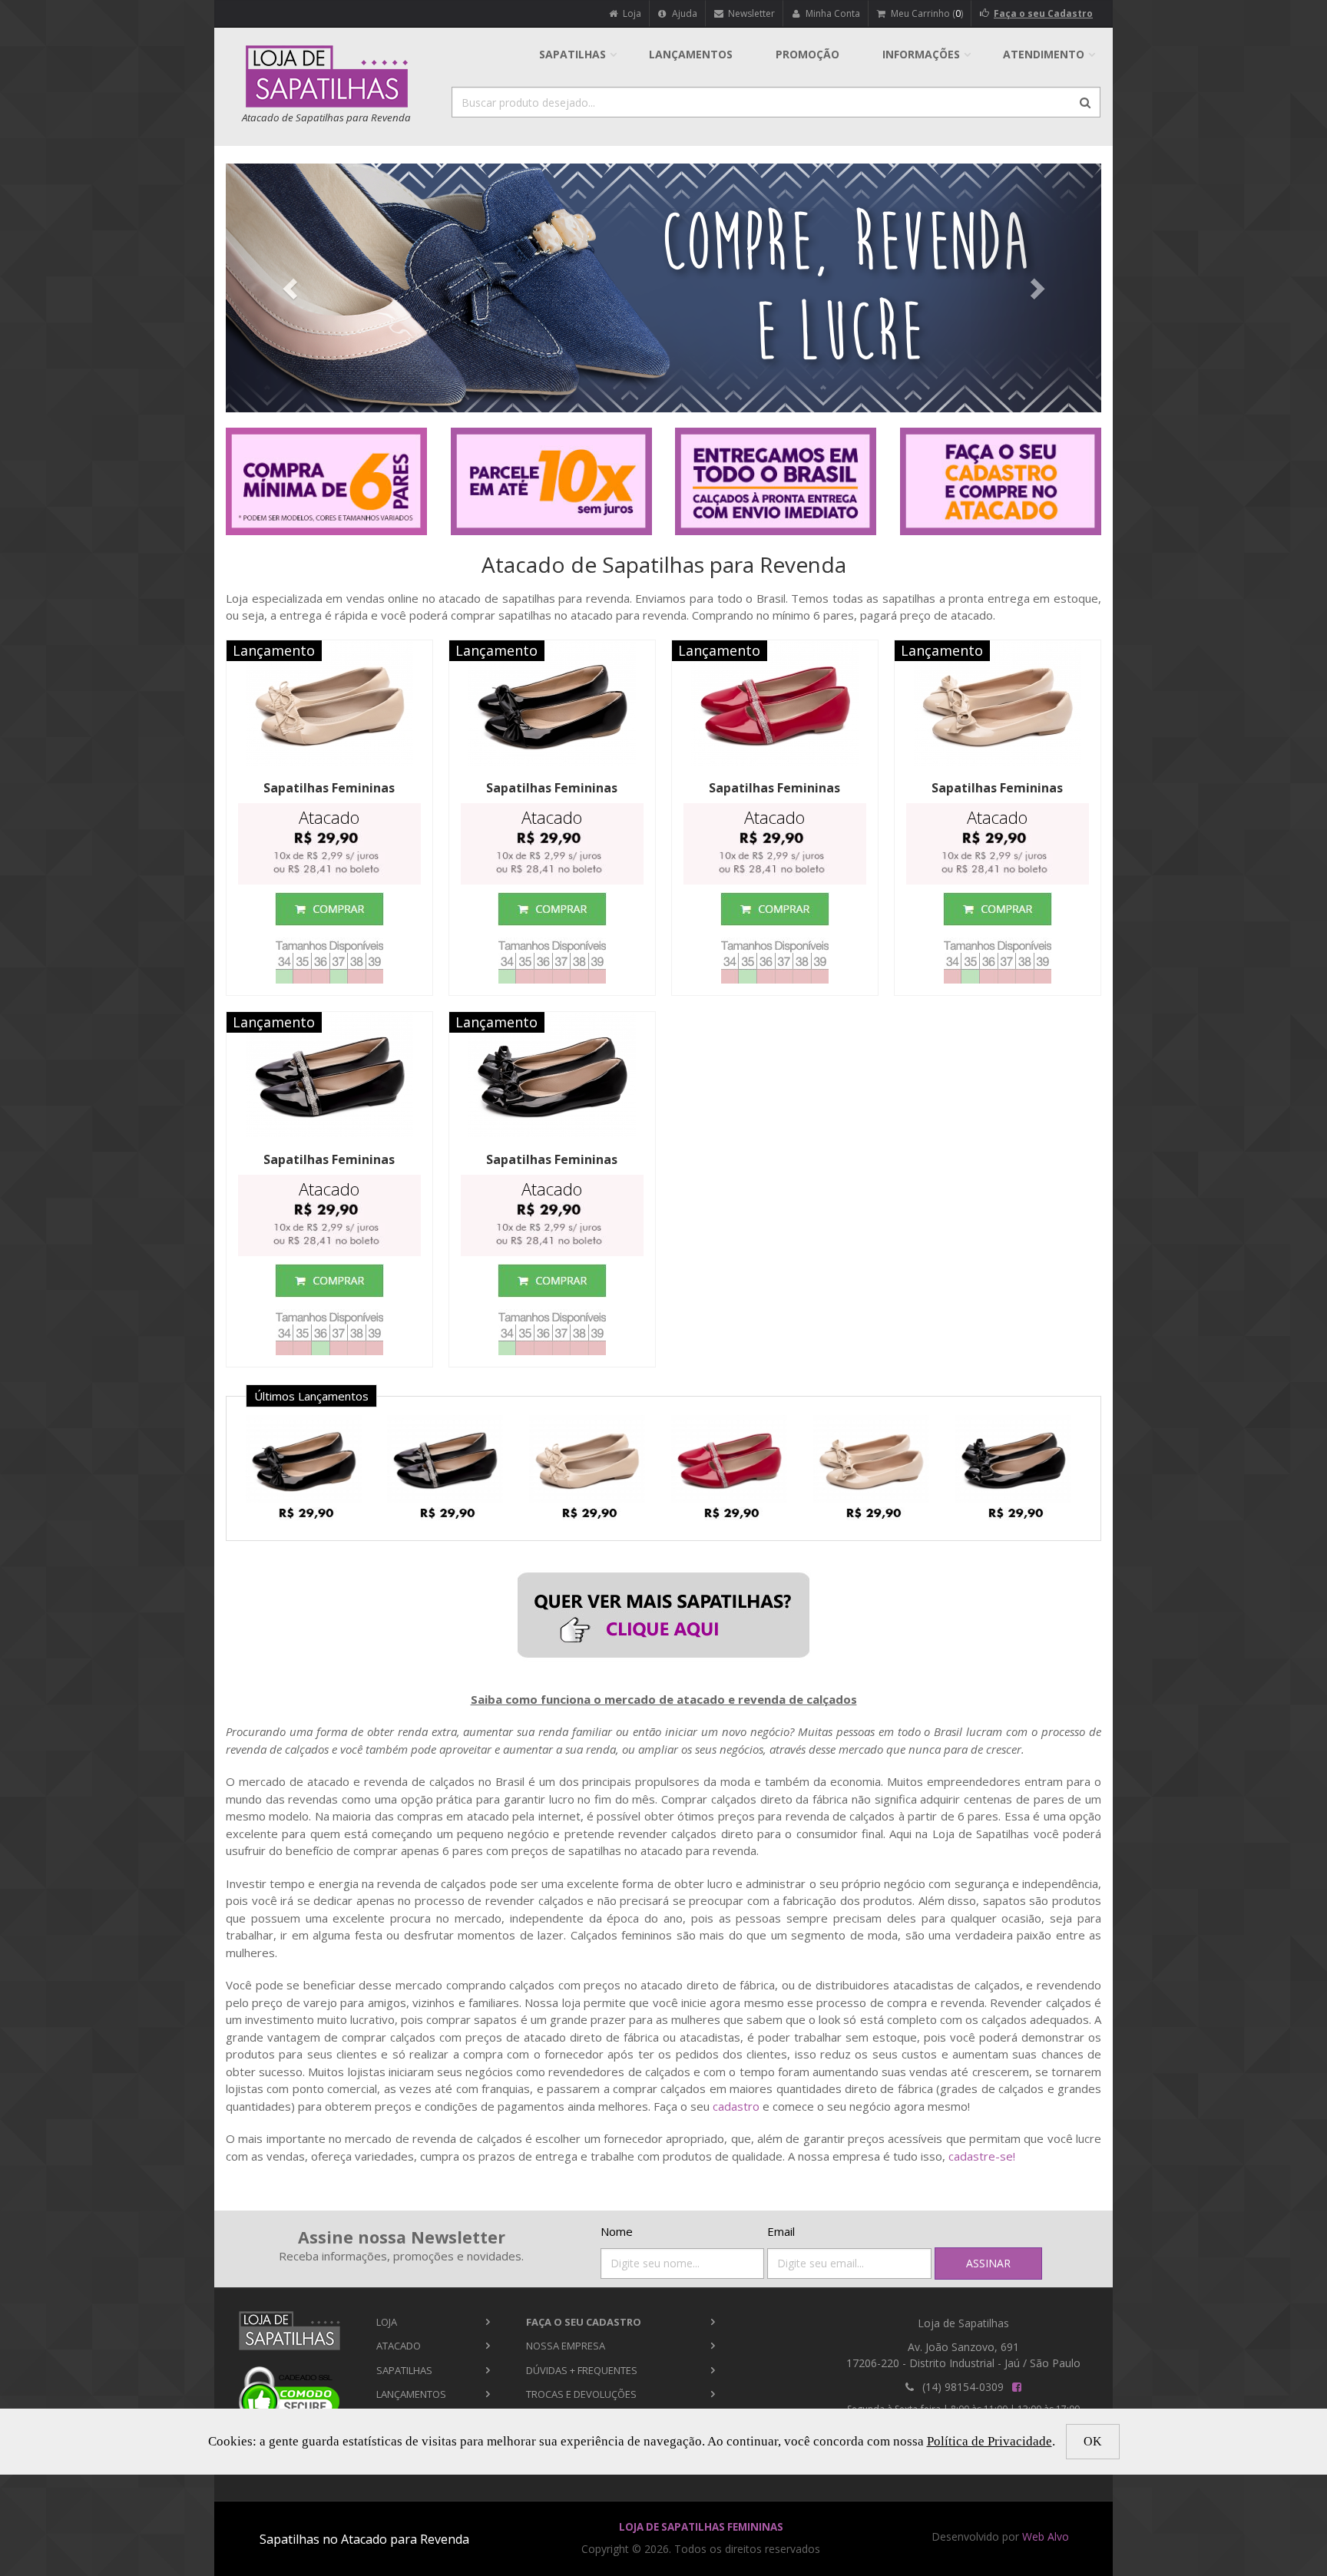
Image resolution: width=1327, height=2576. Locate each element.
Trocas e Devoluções (581, 2394)
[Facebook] (1016, 2387)
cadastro (736, 2106)
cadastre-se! (982, 2156)
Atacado (399, 2346)
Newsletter (750, 13)
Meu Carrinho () (926, 13)
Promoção (807, 54)
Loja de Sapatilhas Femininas (701, 2527)
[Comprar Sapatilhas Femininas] (329, 909)
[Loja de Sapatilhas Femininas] (289, 2331)
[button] (291, 288)
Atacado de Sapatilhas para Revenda (664, 564)
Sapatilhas (572, 54)
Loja (631, 13)
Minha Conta (832, 13)
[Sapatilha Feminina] (309, 1458)
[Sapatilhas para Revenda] (663, 1615)
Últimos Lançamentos (311, 1396)
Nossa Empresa (566, 2346)
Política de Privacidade (989, 2441)
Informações (921, 54)
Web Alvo (1046, 2536)
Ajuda (683, 13)
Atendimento (1044, 54)
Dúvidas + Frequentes (582, 2370)
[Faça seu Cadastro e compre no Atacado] (1001, 481)
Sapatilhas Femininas (329, 788)
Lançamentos (691, 54)
